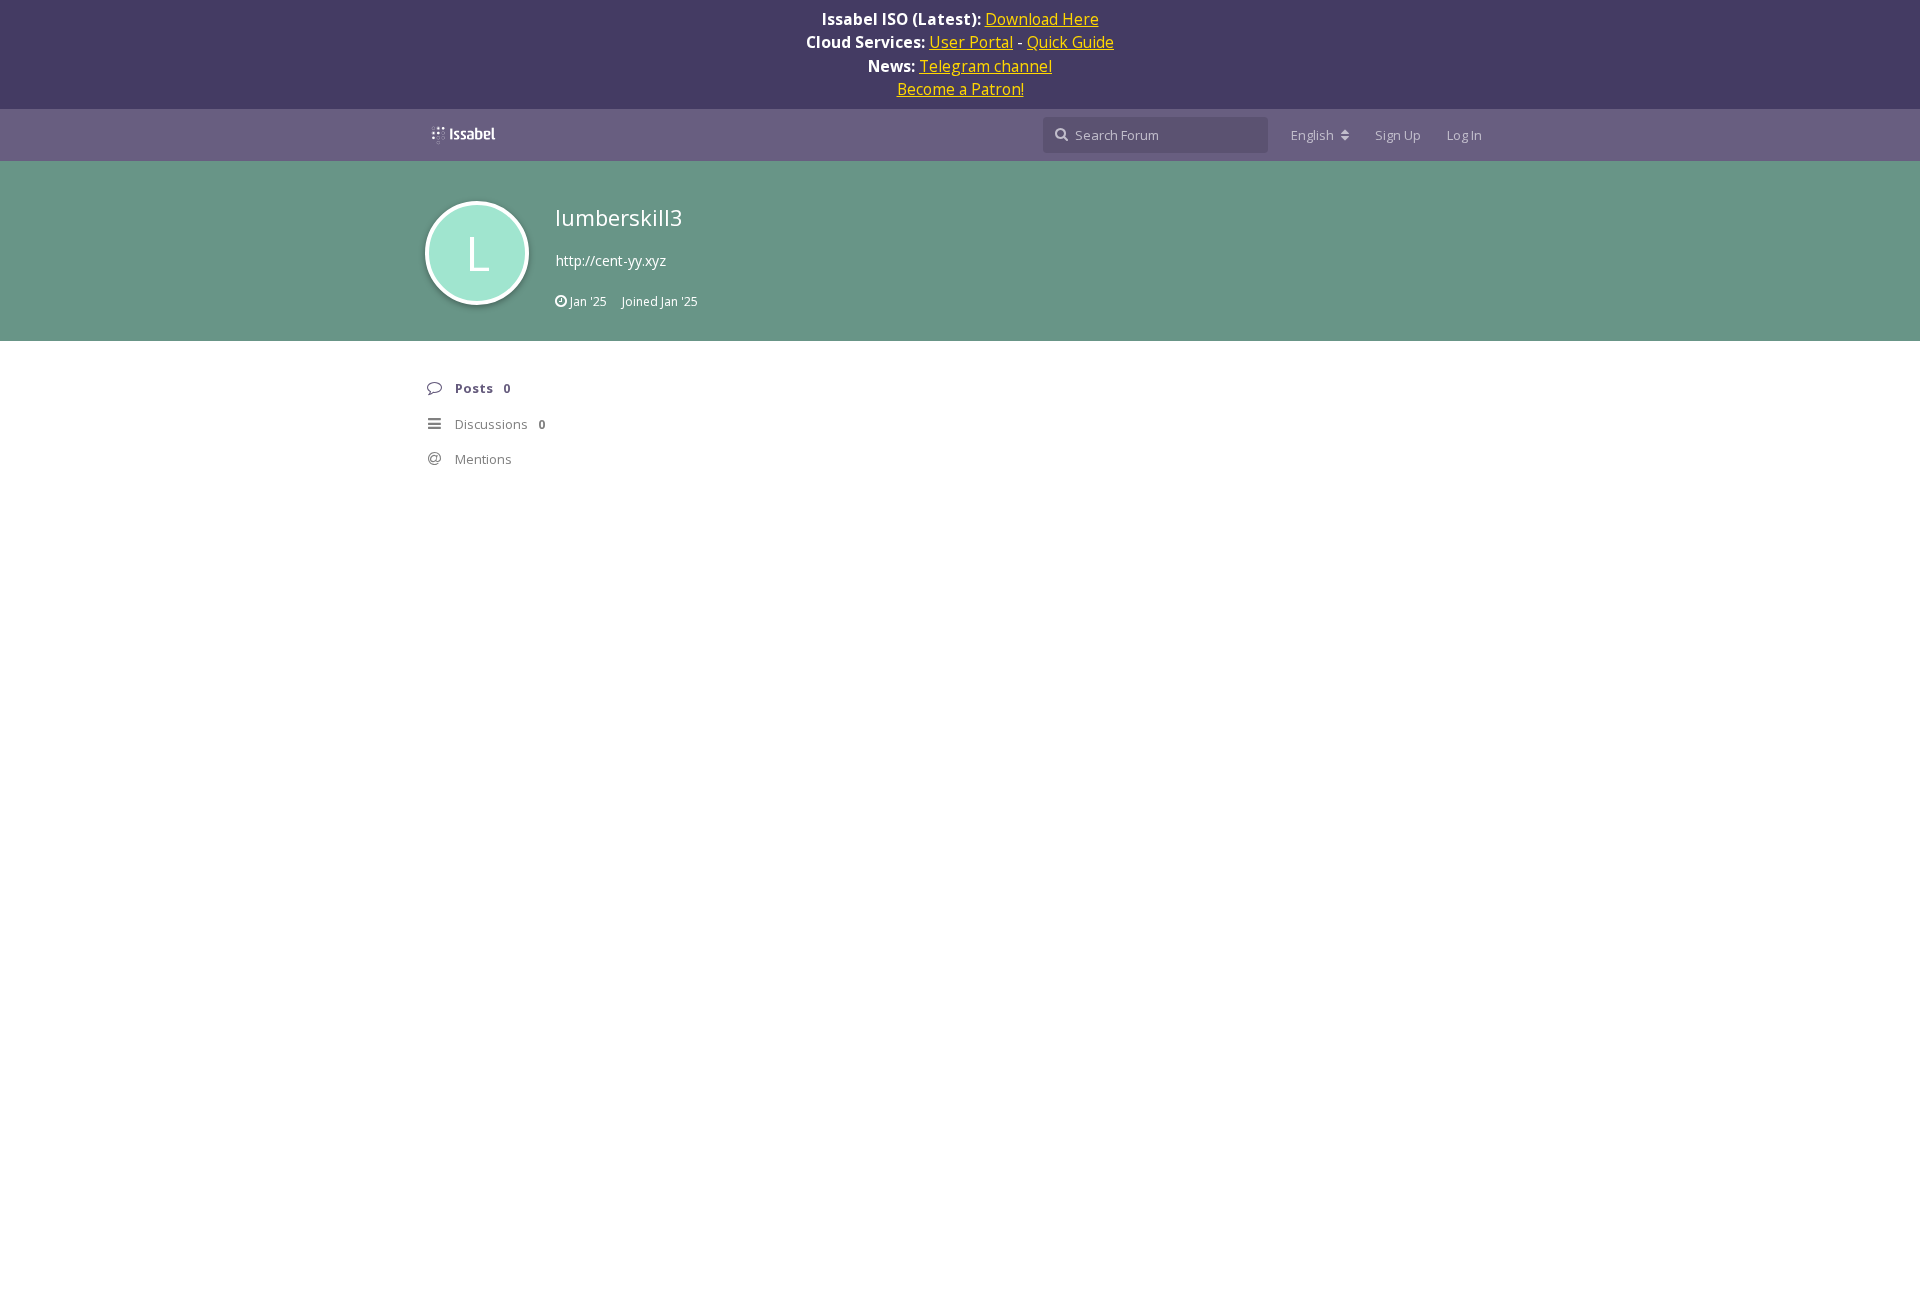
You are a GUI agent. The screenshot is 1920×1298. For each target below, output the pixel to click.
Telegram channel (985, 66)
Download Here (1042, 19)
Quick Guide (1070, 42)
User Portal (971, 42)
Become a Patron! (960, 89)
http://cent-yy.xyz (611, 260)
